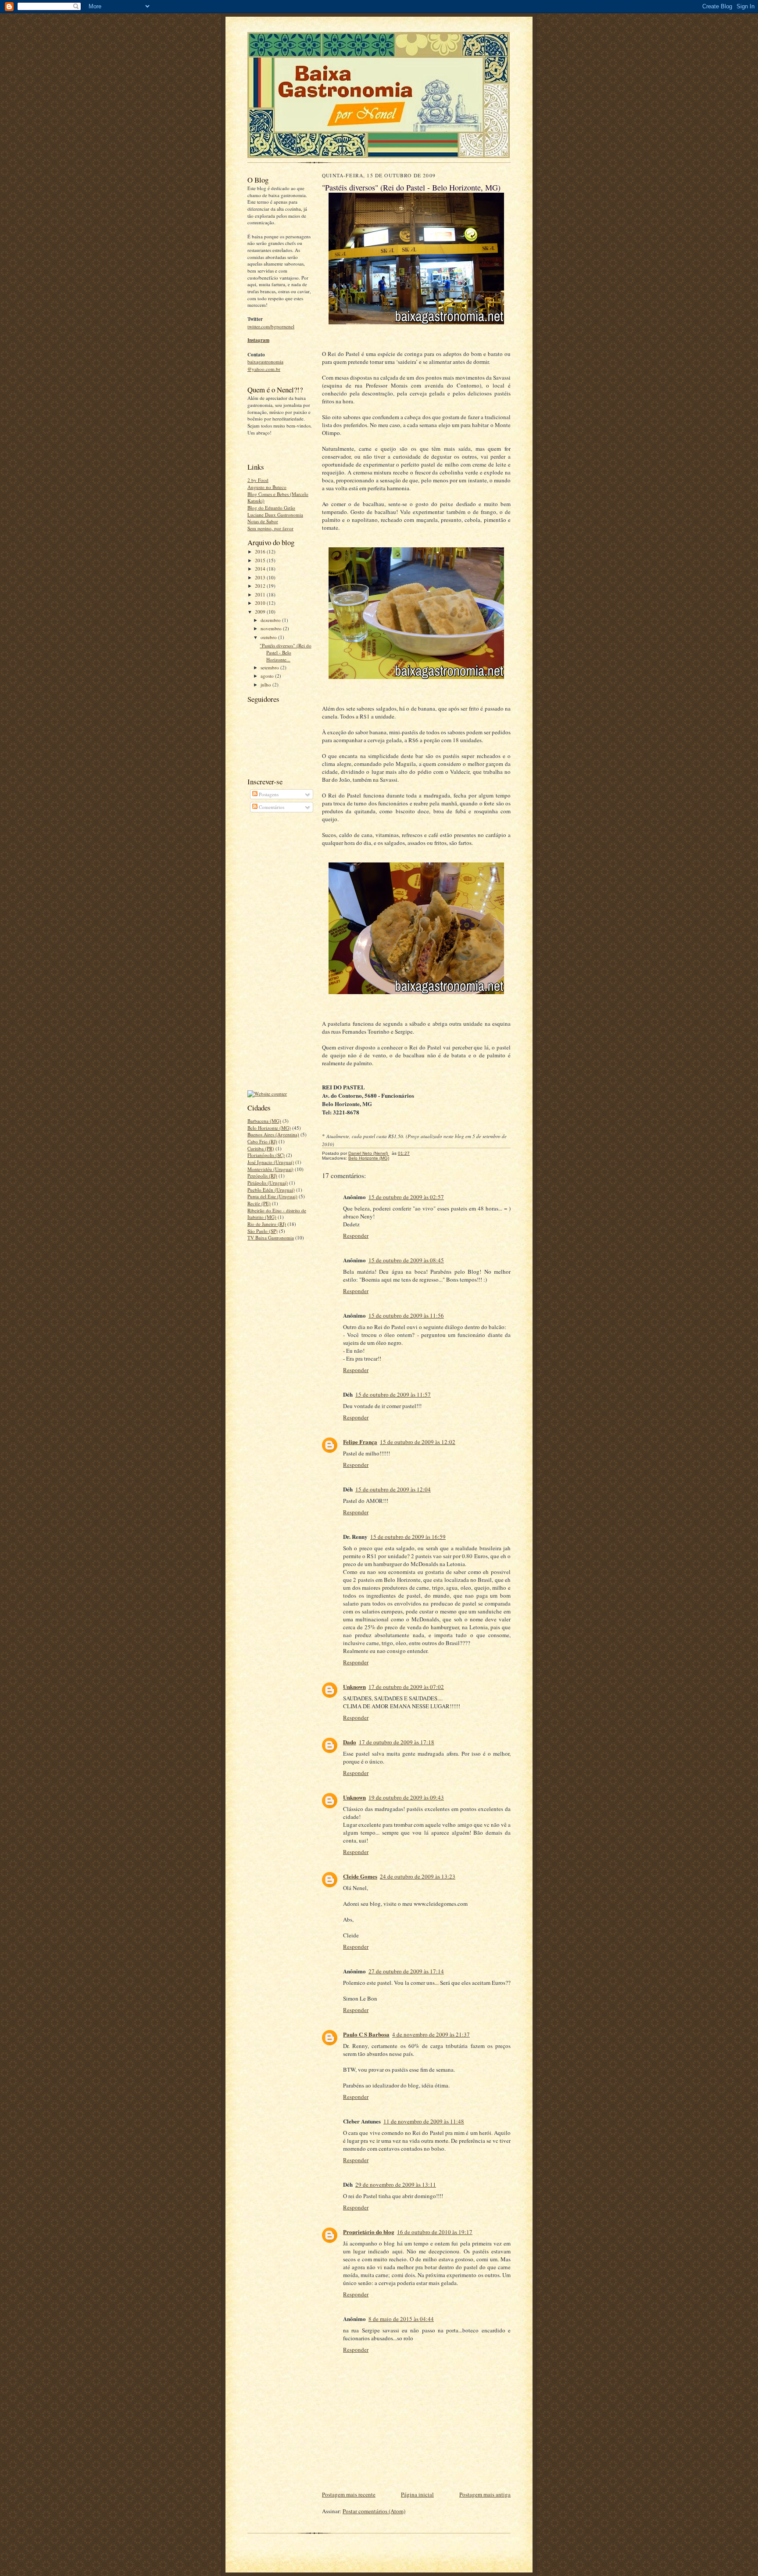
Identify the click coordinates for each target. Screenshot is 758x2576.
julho (266, 684)
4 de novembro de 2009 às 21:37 (431, 2034)
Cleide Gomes (360, 1876)
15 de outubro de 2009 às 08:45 (406, 1260)
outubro (269, 637)
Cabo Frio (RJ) (262, 1141)
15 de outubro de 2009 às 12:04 (393, 1489)
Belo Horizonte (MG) (269, 1128)
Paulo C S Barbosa (366, 2034)
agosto (268, 676)
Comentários (271, 807)
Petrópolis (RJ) (262, 1176)
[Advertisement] (282, 952)
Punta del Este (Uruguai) (272, 1196)
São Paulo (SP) (263, 1231)
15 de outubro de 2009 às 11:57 (393, 1394)
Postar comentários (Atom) (374, 2511)
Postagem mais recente (349, 2494)
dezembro (271, 620)
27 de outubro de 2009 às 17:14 (406, 1971)
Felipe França (360, 1442)
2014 (261, 569)
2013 (261, 577)
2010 (261, 603)
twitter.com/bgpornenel (271, 326)
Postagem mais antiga (485, 2494)
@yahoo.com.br (264, 369)
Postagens (268, 794)
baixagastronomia (265, 361)
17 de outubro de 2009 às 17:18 (397, 1742)
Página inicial (417, 2494)
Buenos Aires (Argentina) (273, 1134)
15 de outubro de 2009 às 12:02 (418, 1442)
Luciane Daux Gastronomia (275, 515)
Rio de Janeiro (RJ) (267, 1224)
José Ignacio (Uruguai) (271, 1162)
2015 (261, 560)
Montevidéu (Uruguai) (270, 1169)
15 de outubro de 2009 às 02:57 (406, 1197)
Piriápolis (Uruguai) (268, 1183)
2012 (261, 586)
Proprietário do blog (369, 2232)
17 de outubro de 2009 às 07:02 (406, 1687)
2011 (261, 595)
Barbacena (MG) (264, 1121)
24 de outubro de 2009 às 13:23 (418, 1876)
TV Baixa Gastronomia (271, 1238)
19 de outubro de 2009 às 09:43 (406, 1797)
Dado (350, 1742)
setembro (270, 667)
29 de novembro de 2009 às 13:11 (396, 2184)
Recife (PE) (259, 1203)
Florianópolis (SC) (266, 1155)
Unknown (354, 1687)
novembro (272, 628)
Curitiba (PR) (261, 1148)
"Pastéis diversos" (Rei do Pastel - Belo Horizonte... (286, 652)
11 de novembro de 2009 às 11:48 (424, 2121)
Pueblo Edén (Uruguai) (271, 1190)
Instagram (258, 340)
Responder (356, 1236)
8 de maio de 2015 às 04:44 (401, 2319)
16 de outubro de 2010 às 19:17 (435, 2232)
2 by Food (258, 480)
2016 (261, 551)
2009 (261, 612)
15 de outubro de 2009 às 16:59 (408, 1537)
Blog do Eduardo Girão (271, 508)
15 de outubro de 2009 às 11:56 (406, 1315)
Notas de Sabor (263, 521)
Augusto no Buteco (267, 487)
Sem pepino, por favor (270, 528)
